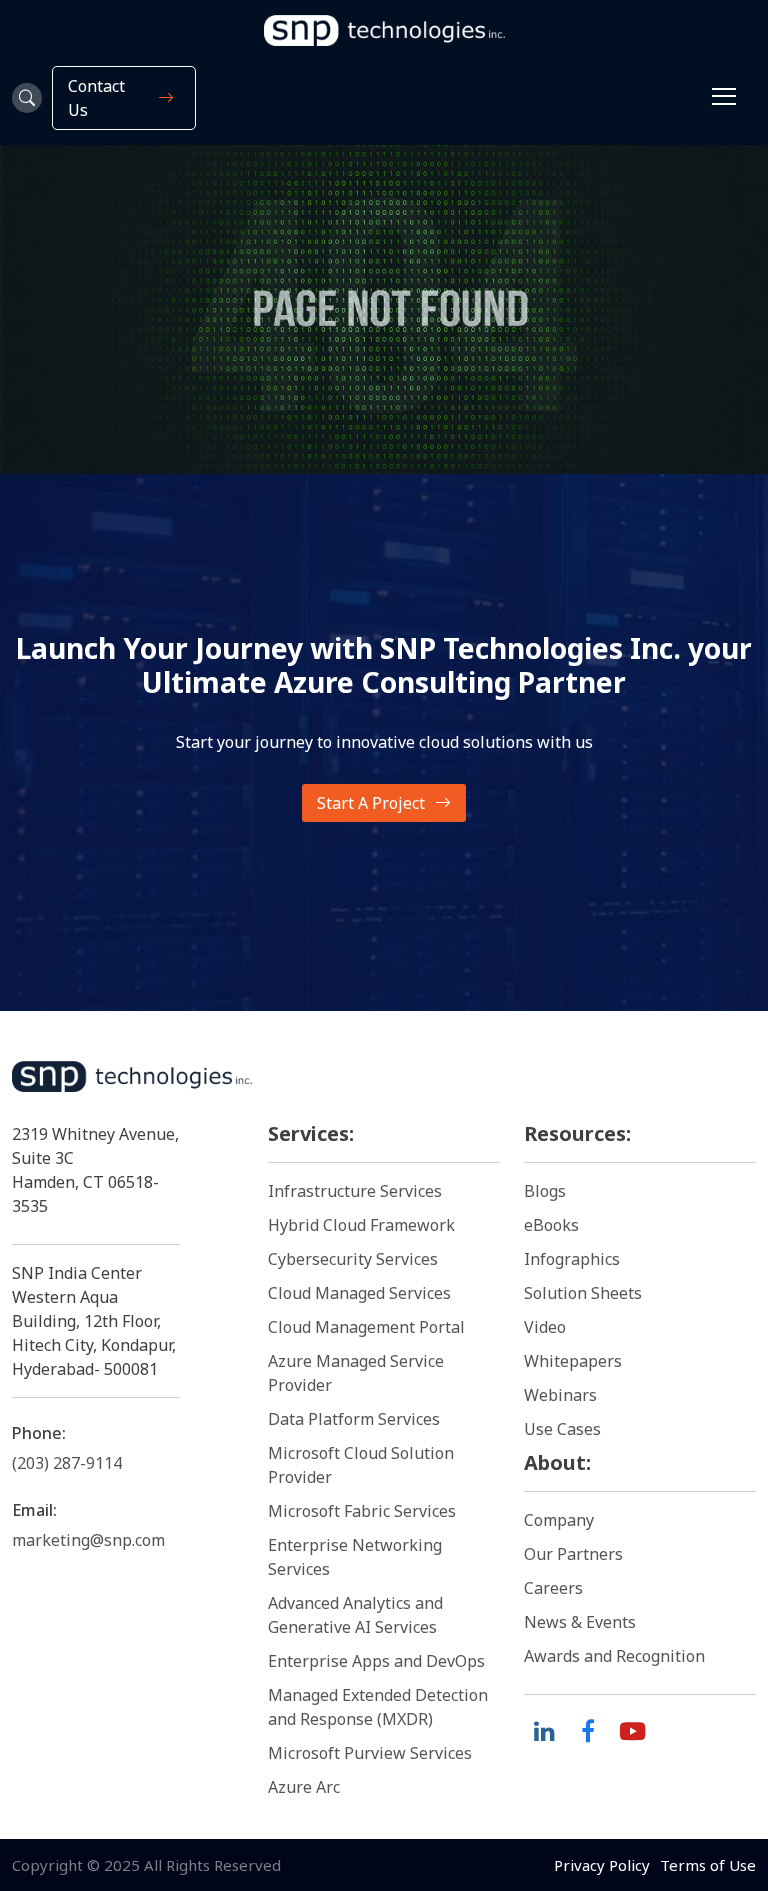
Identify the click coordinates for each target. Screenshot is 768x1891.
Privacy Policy (602, 1865)
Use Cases (562, 1429)
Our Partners (573, 1554)
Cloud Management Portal (366, 1327)
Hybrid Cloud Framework (361, 1225)
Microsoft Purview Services (370, 1753)
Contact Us (96, 98)
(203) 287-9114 (67, 1463)
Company (559, 1520)
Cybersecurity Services (353, 1259)
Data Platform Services (354, 1419)
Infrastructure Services (355, 1191)
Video (545, 1327)
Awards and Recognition (614, 1656)
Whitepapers (573, 1361)
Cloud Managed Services (359, 1293)
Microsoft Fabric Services (362, 1511)
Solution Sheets (583, 1293)
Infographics (572, 1259)
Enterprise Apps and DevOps (376, 1661)
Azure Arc (304, 1787)
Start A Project (371, 803)
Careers (553, 1588)
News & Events (580, 1622)
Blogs (545, 1191)
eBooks (551, 1225)
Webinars (560, 1395)
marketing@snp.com (88, 1540)
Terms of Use (708, 1865)
